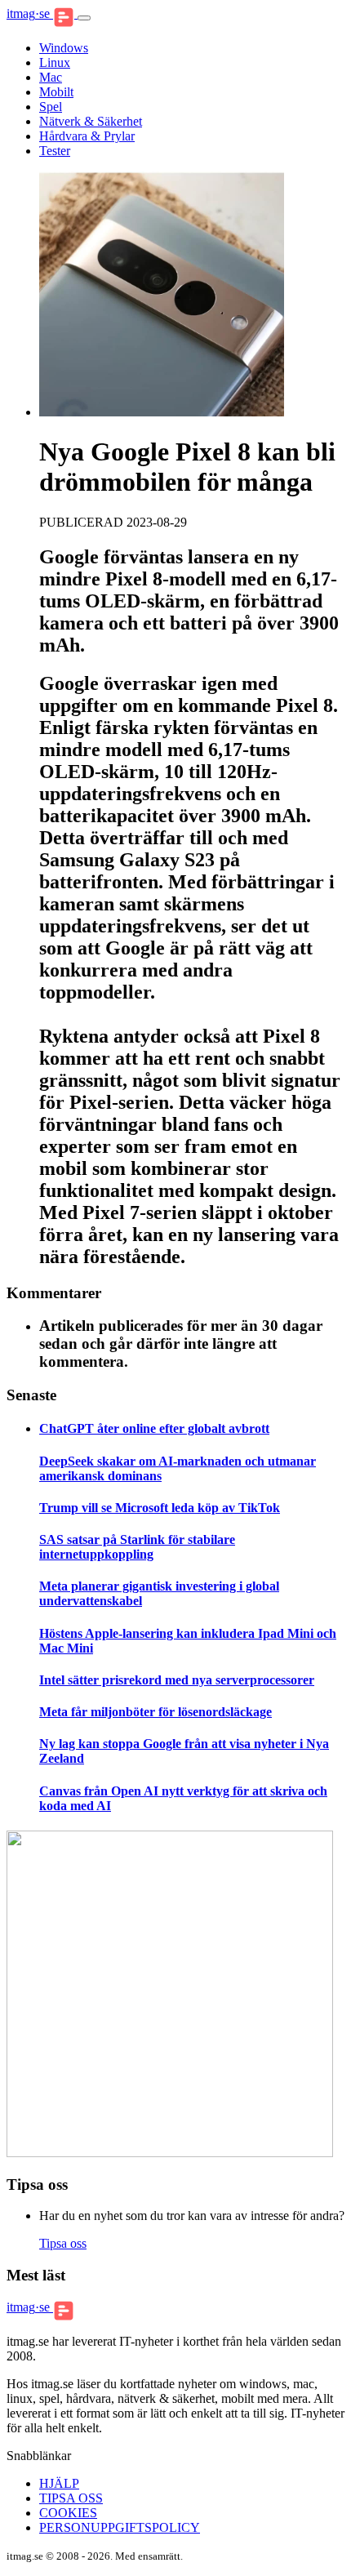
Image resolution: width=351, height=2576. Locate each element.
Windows (64, 48)
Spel (51, 107)
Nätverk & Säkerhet (91, 121)
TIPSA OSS (71, 2498)
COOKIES (68, 2513)
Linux (55, 62)
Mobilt (56, 92)
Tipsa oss (63, 2243)
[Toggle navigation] (84, 18)
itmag (28, 13)
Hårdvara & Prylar (87, 136)
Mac (51, 77)
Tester (55, 151)
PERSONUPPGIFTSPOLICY (120, 2527)
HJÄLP (59, 2483)
